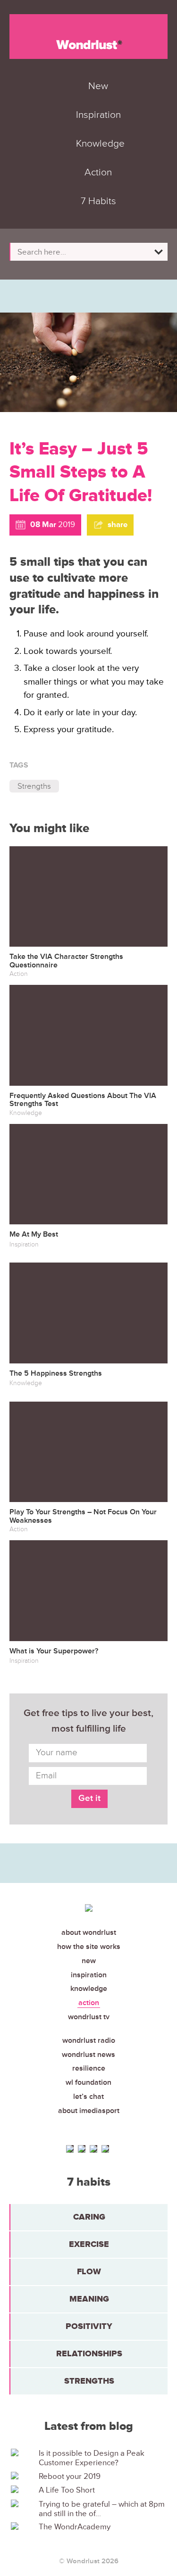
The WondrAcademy (75, 2527)
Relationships (89, 2353)
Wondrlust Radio (89, 2040)
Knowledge (89, 1989)
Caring (89, 2217)
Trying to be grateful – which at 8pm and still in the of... (102, 2509)
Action (89, 2003)
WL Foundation (88, 2082)
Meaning (89, 2299)
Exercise (89, 2244)
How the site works (89, 1947)
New (89, 1961)
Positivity (89, 2326)
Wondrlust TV (89, 2017)
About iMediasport (89, 2111)
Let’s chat (88, 2097)
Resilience (89, 2068)
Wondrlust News (88, 2055)
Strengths (34, 786)
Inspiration (89, 1975)
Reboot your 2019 (70, 2477)
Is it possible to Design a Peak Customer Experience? (92, 2458)
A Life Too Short (67, 2490)
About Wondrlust (89, 1932)
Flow (89, 2271)
